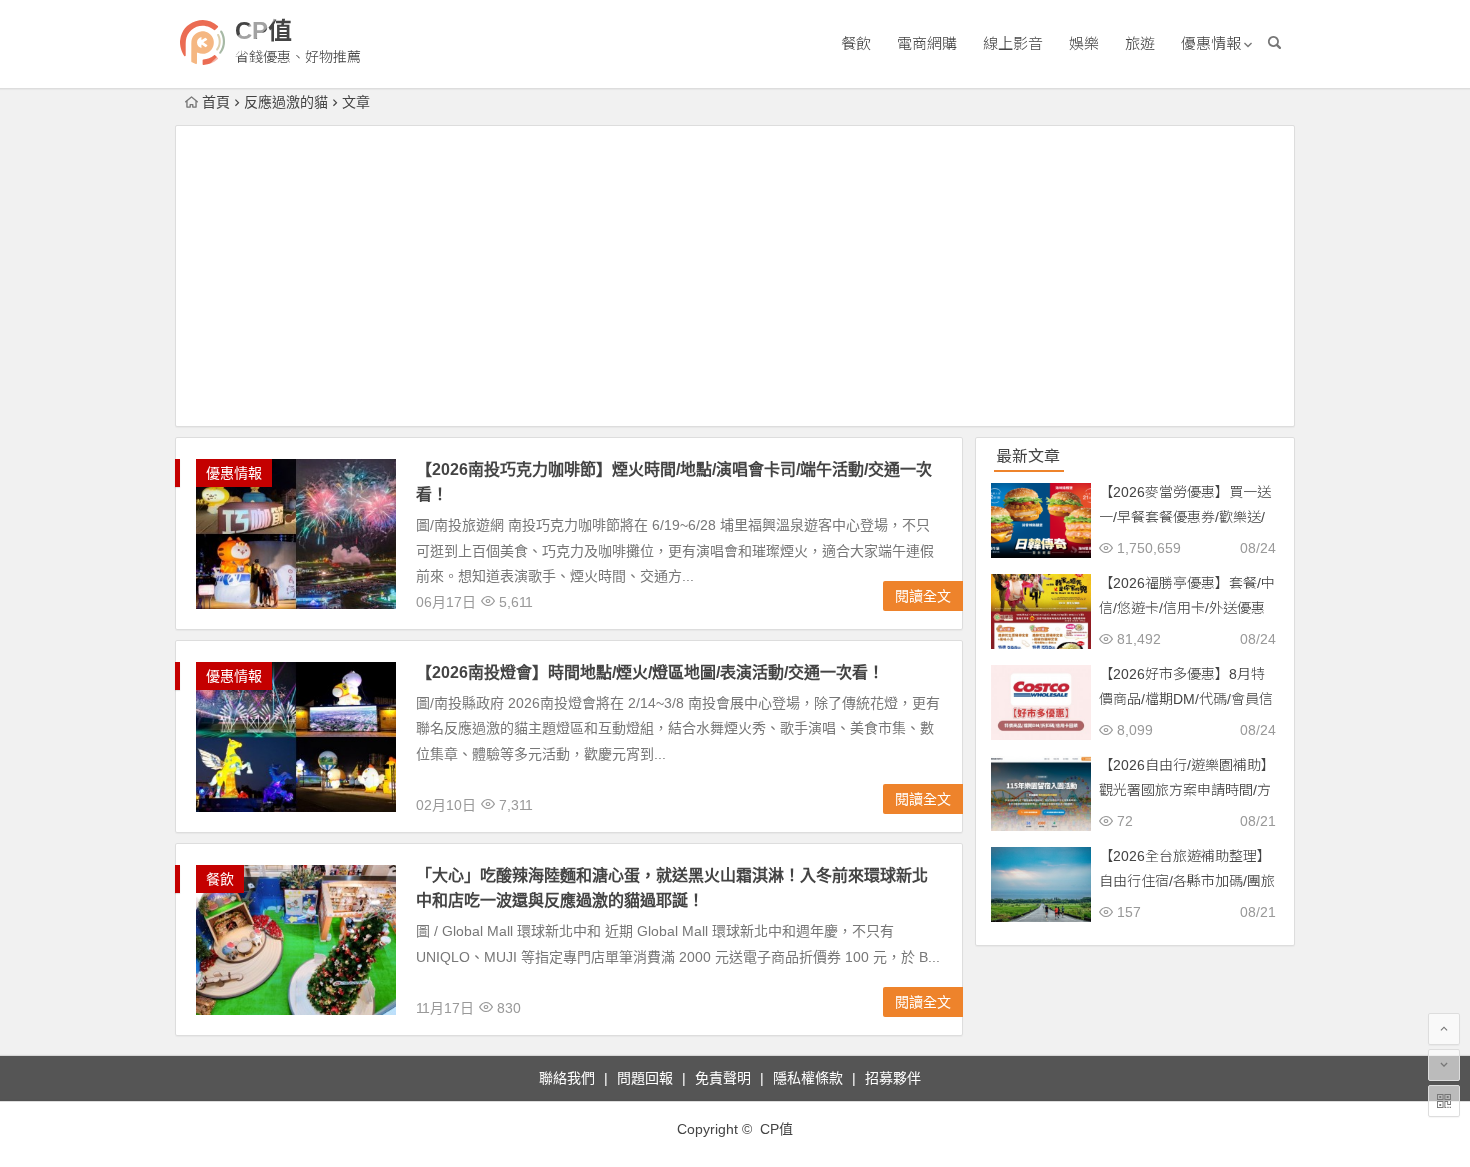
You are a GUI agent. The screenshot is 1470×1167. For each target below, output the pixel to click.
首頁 (216, 102)
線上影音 (1013, 43)
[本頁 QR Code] (1444, 1101)
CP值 (263, 30)
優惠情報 (1211, 43)
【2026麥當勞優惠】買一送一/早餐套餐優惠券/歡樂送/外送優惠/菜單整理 (1185, 517)
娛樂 (1084, 43)
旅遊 (1140, 43)
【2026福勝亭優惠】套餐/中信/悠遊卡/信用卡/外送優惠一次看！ (1187, 608)
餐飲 (856, 43)
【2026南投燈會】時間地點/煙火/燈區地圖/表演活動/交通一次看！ (650, 672)
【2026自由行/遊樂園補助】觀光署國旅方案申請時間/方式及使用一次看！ (1187, 790)
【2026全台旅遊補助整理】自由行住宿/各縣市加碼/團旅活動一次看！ (1187, 881)
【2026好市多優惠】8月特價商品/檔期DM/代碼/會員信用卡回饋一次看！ (1186, 699)
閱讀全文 (923, 596)
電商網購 (927, 43)
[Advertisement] (735, 276)
